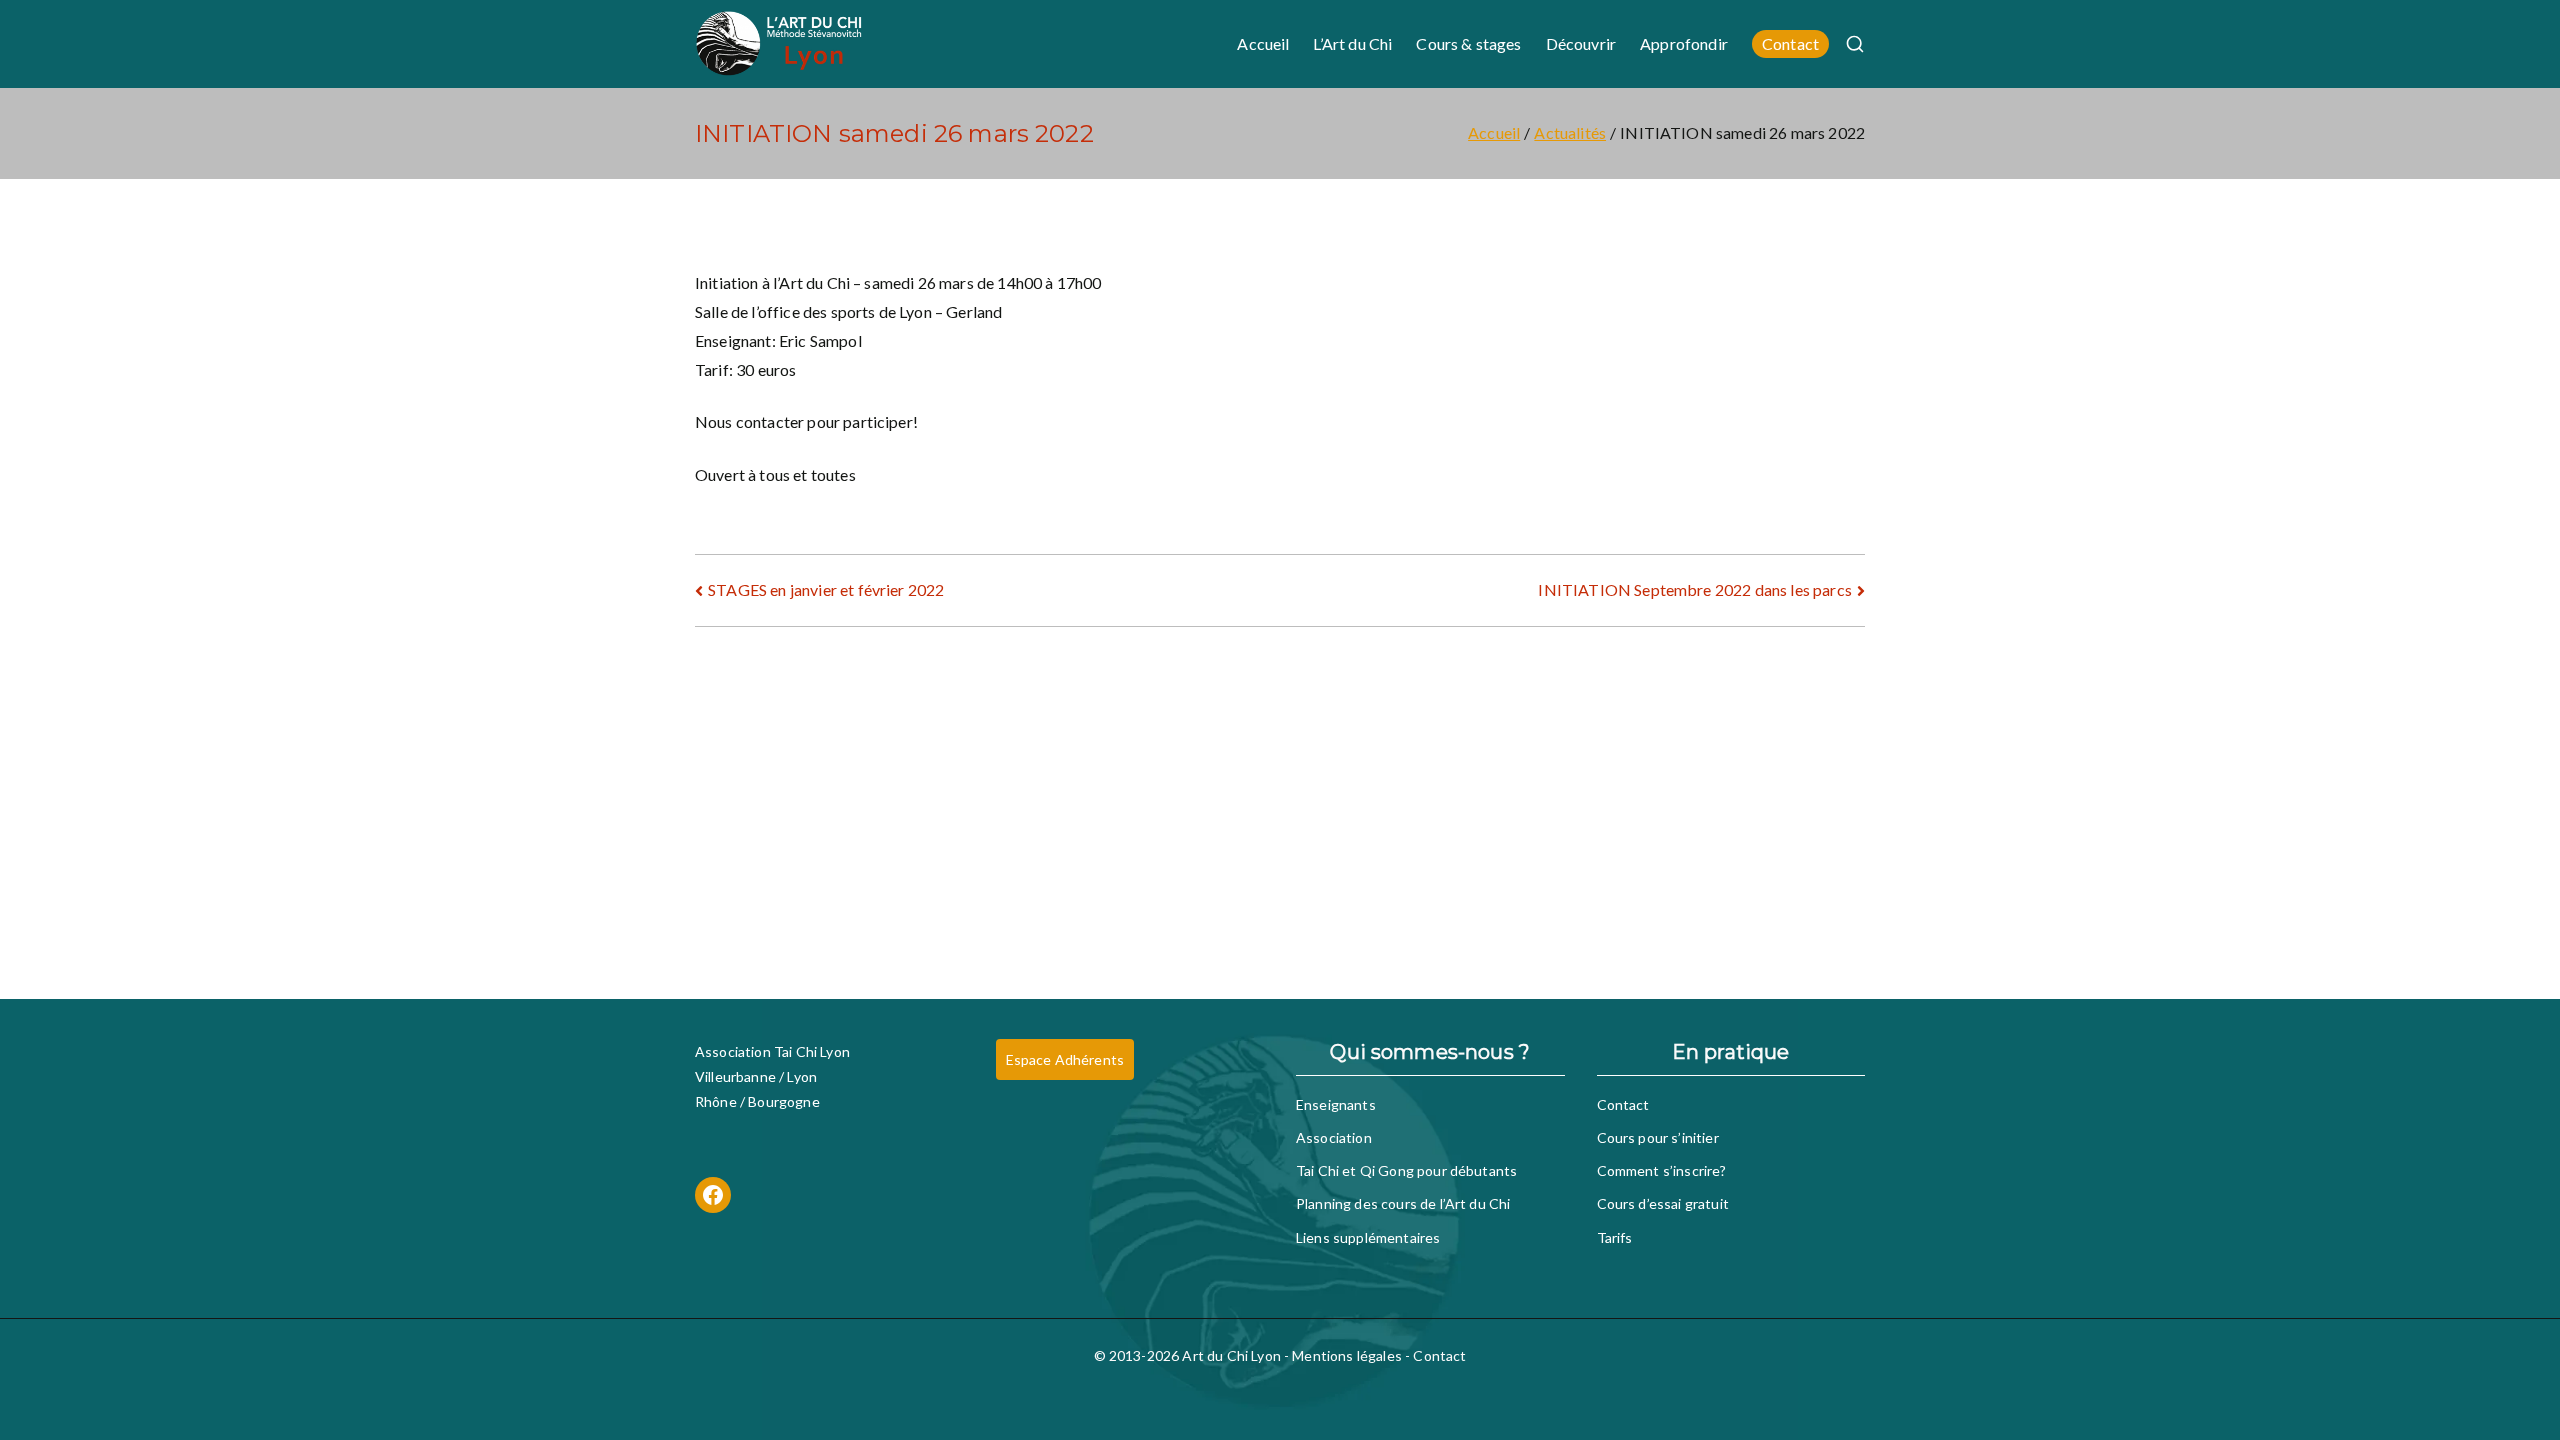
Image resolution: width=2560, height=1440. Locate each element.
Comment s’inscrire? (1662, 1170)
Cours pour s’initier (1658, 1137)
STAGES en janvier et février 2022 (826, 589)
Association (1334, 1137)
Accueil (1263, 43)
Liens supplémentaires (1368, 1237)
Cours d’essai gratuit (1663, 1203)
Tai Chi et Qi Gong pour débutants (1406, 1170)
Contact (1790, 43)
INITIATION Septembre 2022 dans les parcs (1694, 589)
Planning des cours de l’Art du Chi (1403, 1203)
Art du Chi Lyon (1231, 1355)
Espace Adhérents (1065, 1059)
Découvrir (1581, 43)
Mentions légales (1347, 1355)
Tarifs (1615, 1237)
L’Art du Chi (1352, 43)
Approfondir (1684, 43)
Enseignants (1336, 1104)
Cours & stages (1468, 43)
